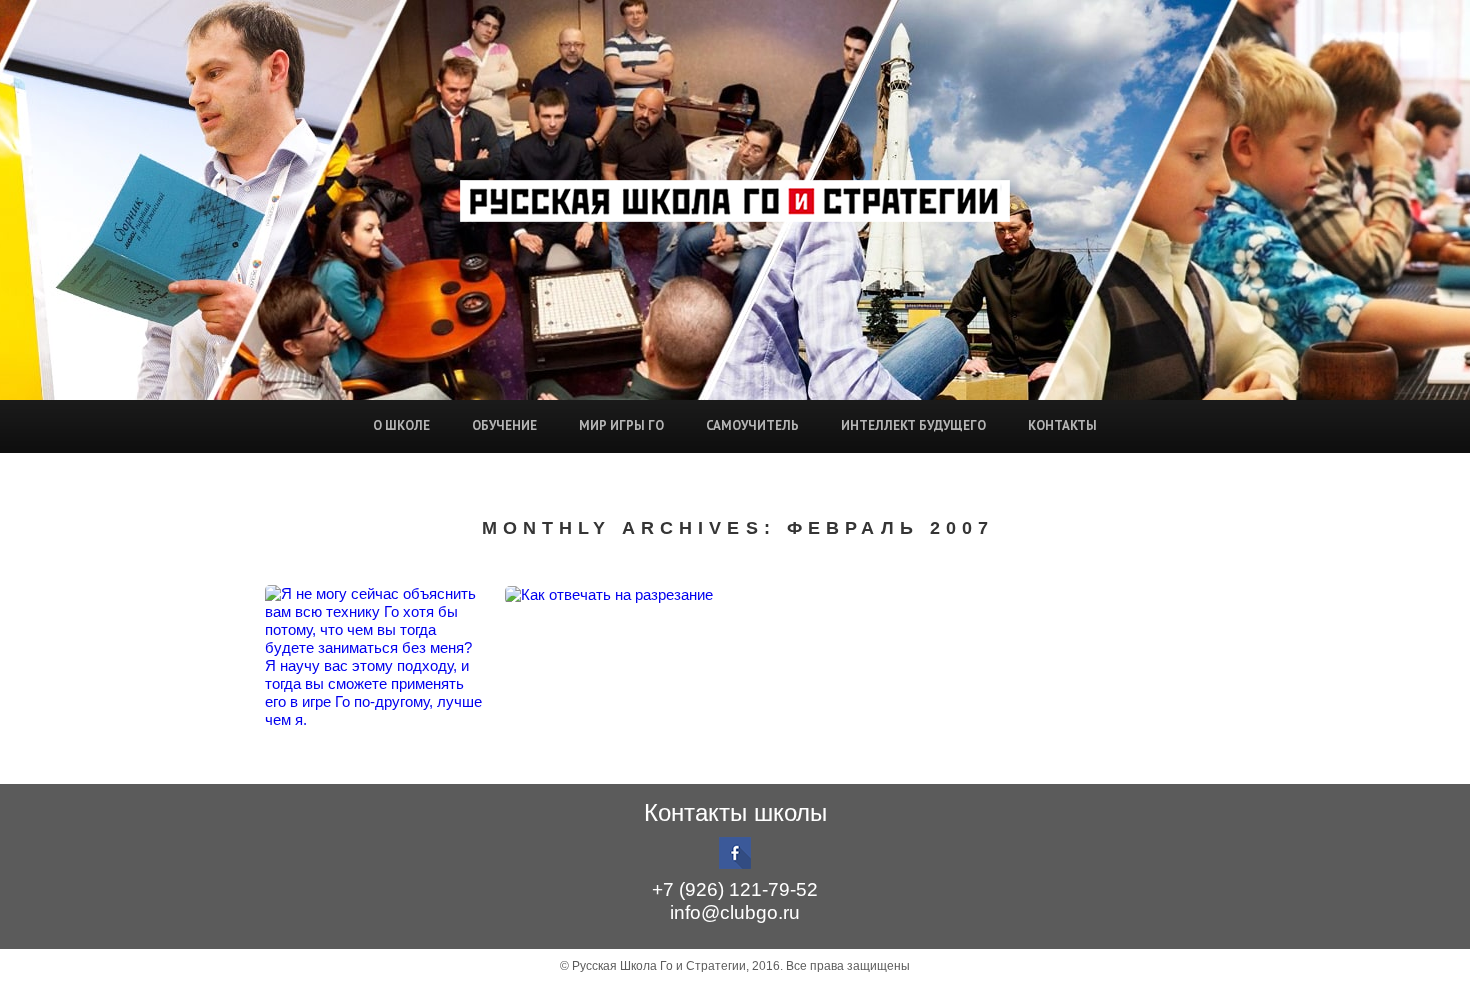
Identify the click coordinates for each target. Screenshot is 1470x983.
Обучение (504, 425)
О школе (401, 425)
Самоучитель (752, 425)
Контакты (1062, 425)
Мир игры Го (621, 425)
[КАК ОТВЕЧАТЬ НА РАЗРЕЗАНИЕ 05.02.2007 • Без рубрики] (615, 594)
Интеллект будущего (913, 425)
